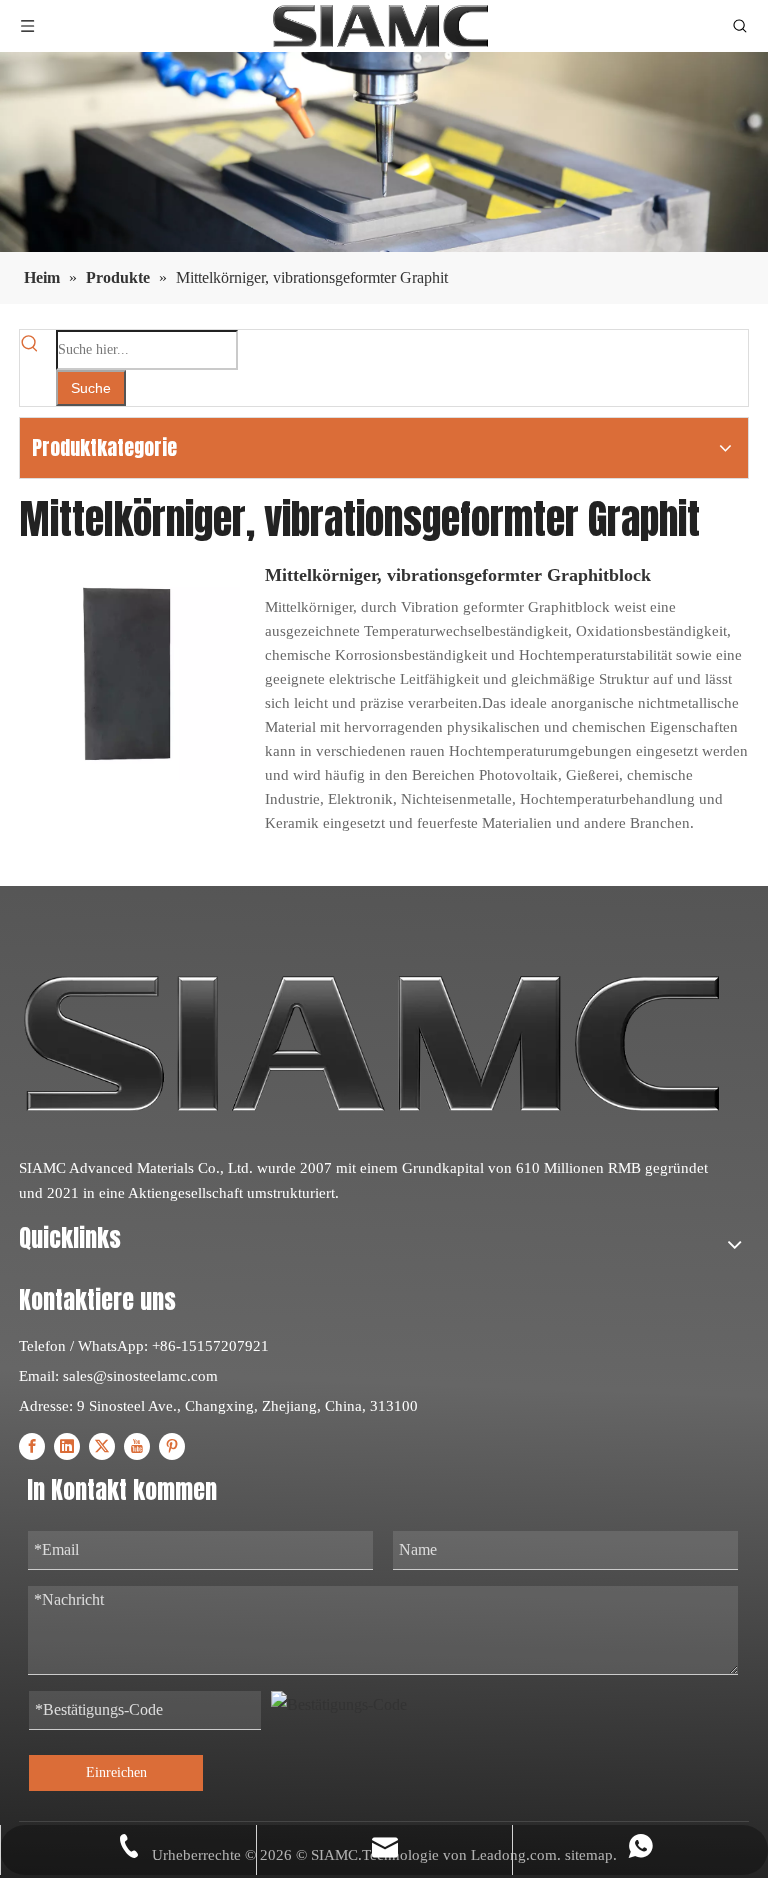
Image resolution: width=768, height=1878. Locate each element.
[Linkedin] (67, 1445)
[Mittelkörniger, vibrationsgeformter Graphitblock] (130, 668)
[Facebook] (32, 1445)
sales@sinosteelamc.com (140, 1376)
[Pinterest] (172, 1445)
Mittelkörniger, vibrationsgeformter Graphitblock (458, 575)
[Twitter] (102, 1445)
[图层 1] (371, 1043)
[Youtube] (137, 1445)
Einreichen (116, 1772)
